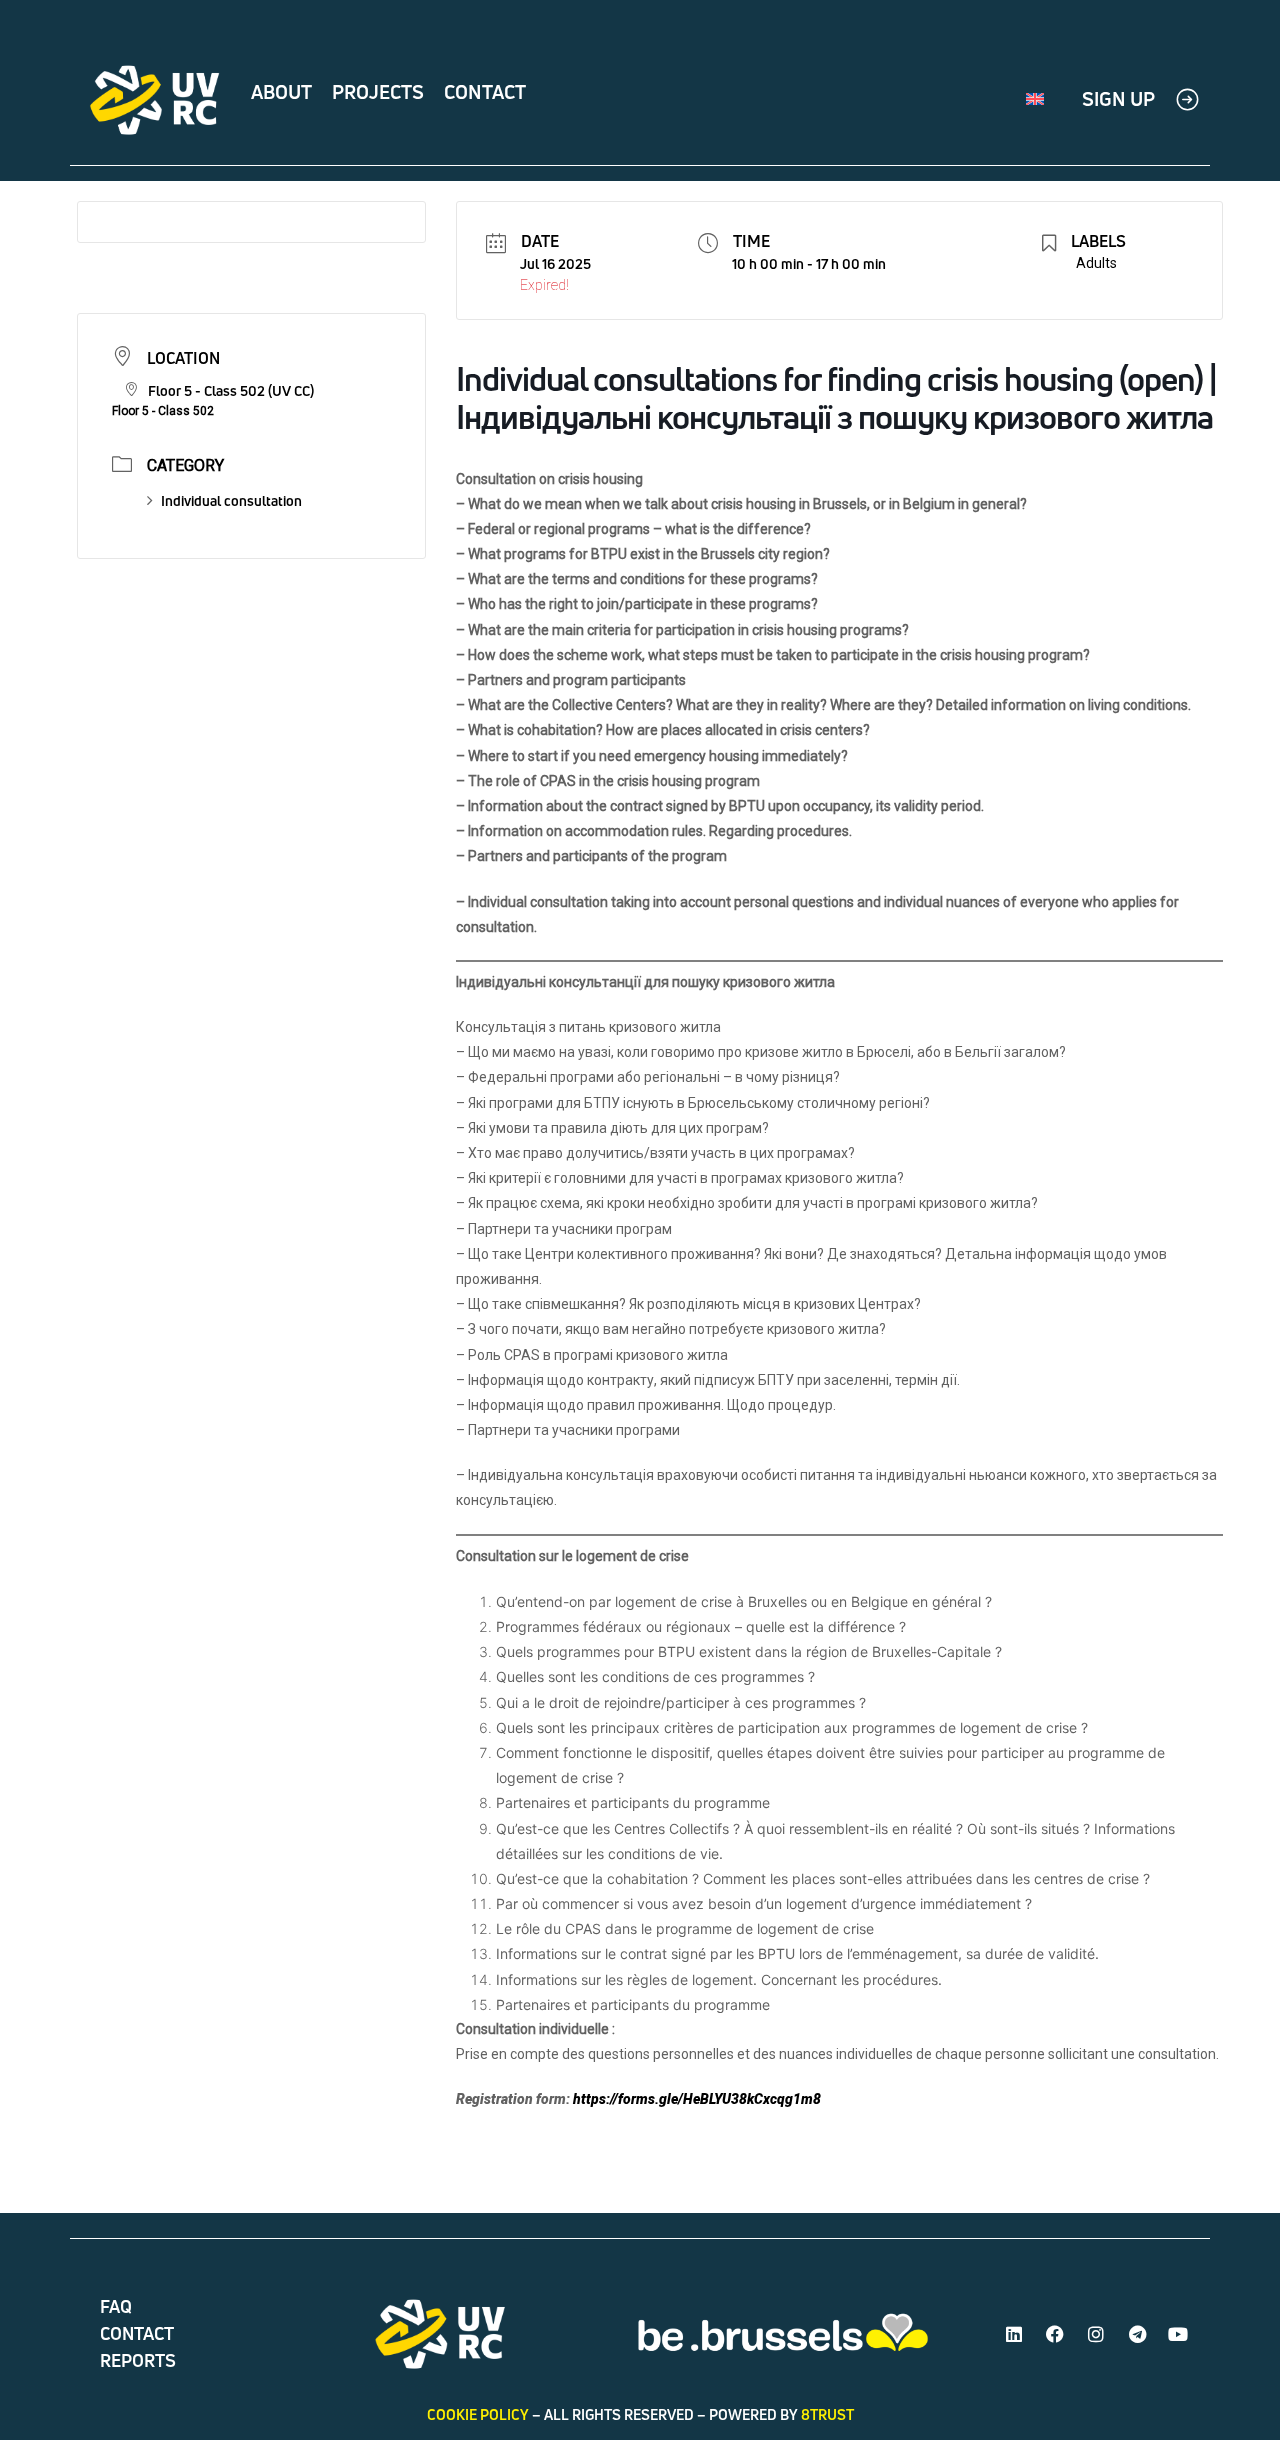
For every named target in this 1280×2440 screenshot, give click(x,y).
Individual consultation (231, 500)
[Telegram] (1137, 2334)
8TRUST (827, 2414)
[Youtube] (1178, 2334)
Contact (485, 92)
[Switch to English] (1035, 100)
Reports (138, 2360)
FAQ (116, 2306)
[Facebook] (1055, 2334)
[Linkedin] (1014, 2334)
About (281, 92)
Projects (378, 92)
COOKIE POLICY (478, 2414)
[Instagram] (1096, 2334)
